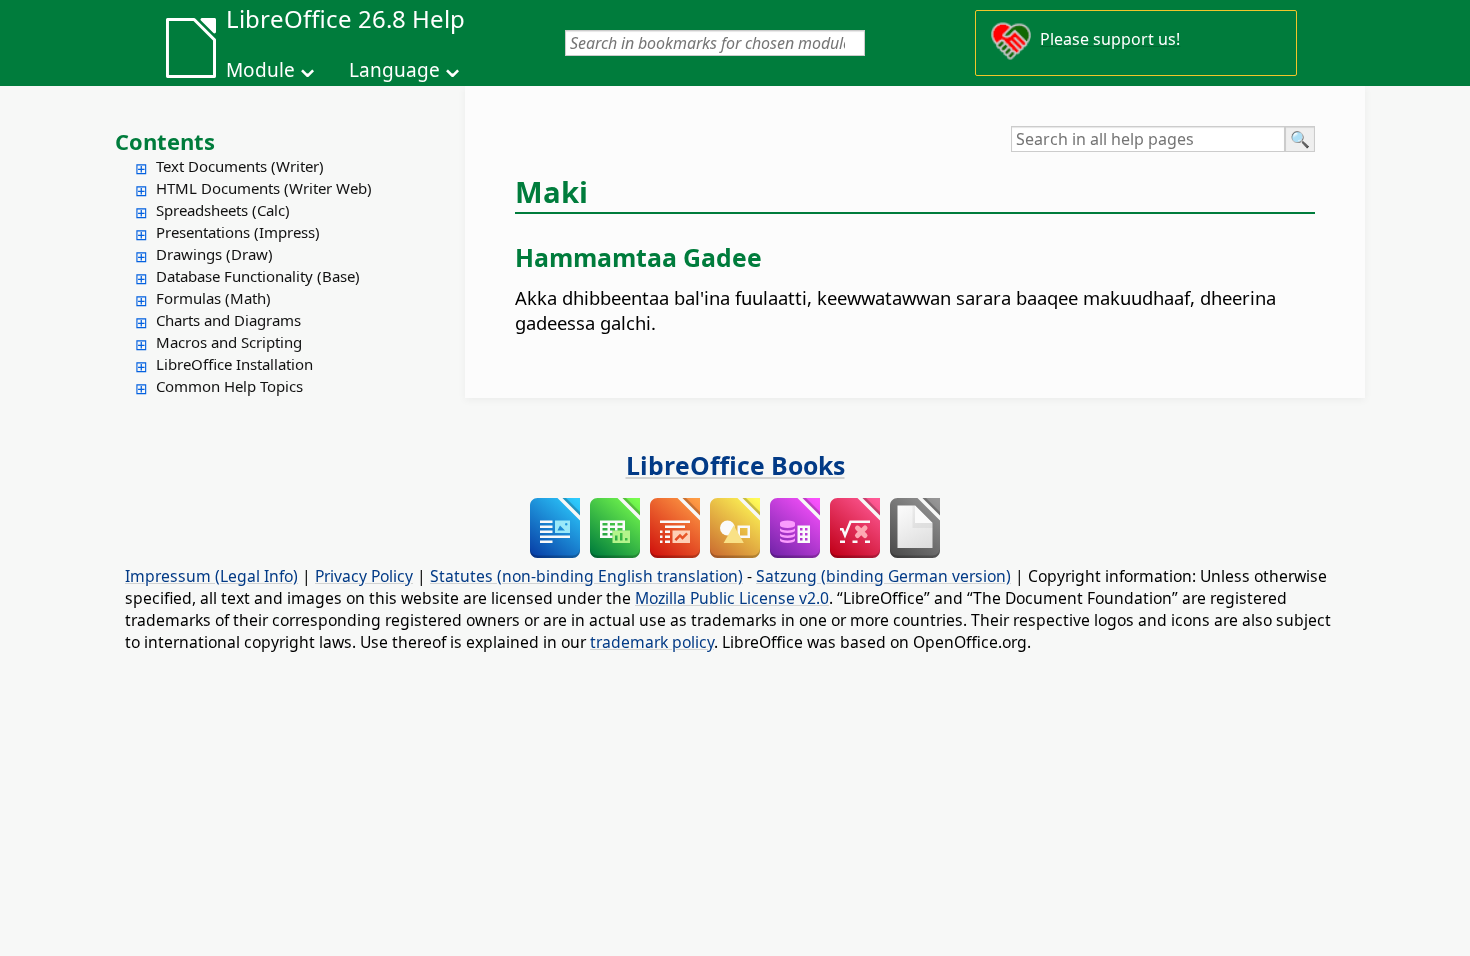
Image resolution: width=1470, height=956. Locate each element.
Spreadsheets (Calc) (223, 210)
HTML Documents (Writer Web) (264, 188)
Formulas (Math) (213, 298)
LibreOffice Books (735, 465)
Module (260, 70)
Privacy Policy (364, 576)
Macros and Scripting (229, 342)
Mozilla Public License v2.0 (732, 598)
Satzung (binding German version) (883, 576)
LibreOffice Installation (234, 364)
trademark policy (652, 642)
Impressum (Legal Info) (211, 576)
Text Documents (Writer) (240, 166)
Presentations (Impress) (238, 232)
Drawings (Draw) (214, 254)
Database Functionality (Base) (258, 276)
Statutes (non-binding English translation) (586, 576)
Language (394, 70)
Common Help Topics (229, 386)
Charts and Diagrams (228, 320)
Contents (165, 141)
